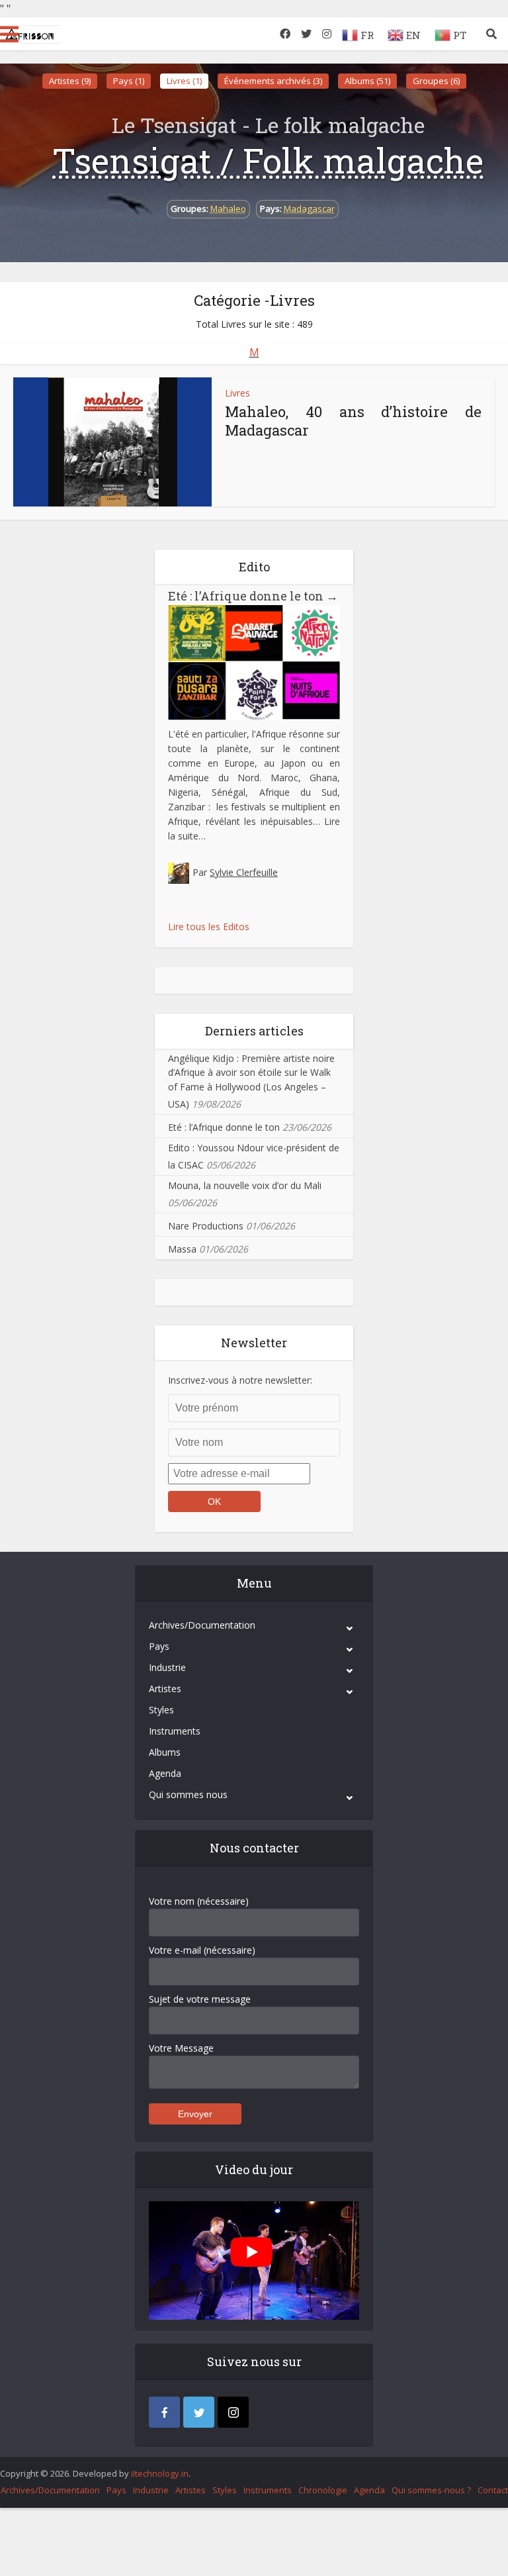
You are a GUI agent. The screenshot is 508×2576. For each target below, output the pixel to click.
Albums (165, 1752)
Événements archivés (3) (273, 81)
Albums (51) (367, 81)
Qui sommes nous (188, 1794)
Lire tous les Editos (209, 927)
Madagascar (309, 209)
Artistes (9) (70, 81)
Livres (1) (184, 81)
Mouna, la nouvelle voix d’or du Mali (245, 1185)
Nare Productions (206, 1226)
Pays (159, 1646)
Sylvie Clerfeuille (244, 872)
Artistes (165, 1689)
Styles (161, 1710)
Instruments (175, 1731)
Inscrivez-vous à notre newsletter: (240, 1380)
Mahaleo (228, 209)
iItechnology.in (160, 2473)
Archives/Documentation (202, 1625)
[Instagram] (233, 2412)
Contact (493, 2490)
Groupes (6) (436, 81)
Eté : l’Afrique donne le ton (253, 596)
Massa (182, 1249)
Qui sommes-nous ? (431, 2490)
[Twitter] (199, 2412)
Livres (237, 393)
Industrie (167, 1667)
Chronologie (323, 2490)
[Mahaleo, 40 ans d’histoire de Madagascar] (113, 442)
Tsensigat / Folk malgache (268, 160)
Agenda (165, 1773)
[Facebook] (164, 2412)
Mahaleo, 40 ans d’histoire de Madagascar (353, 421)
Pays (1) (129, 81)
